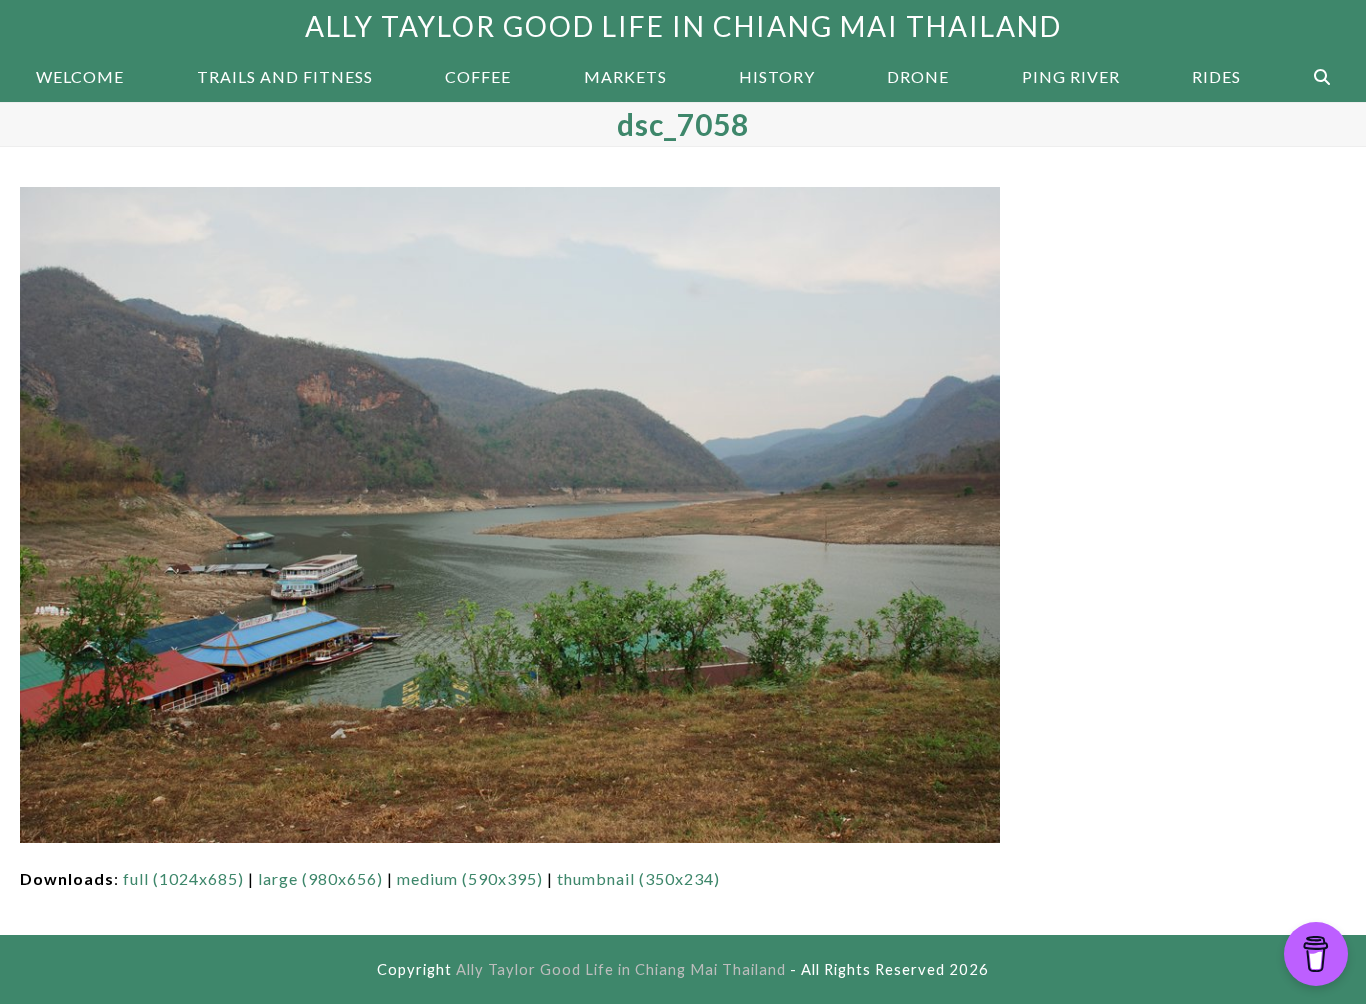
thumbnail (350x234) (638, 878)
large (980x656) (320, 878)
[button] (1322, 77)
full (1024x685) (183, 878)
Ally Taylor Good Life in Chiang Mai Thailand (683, 26)
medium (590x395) (470, 878)
